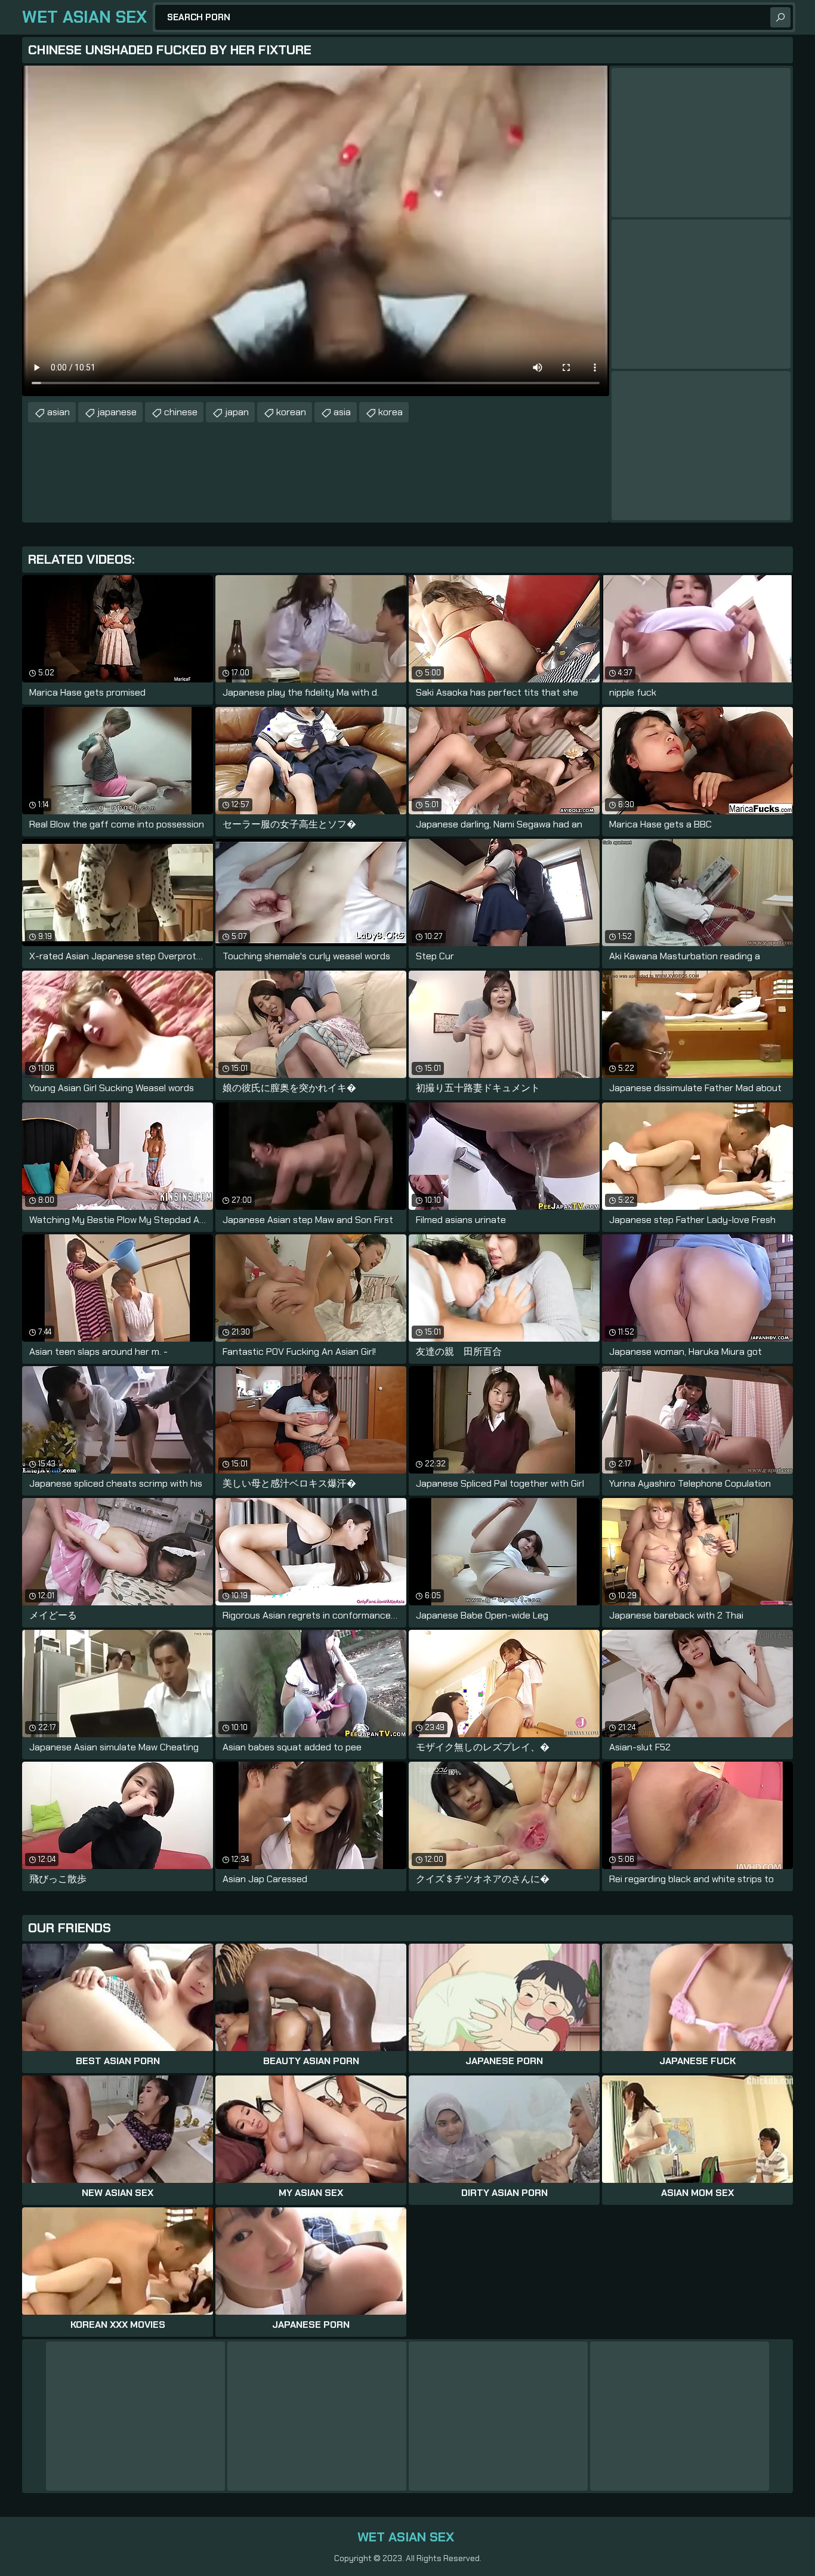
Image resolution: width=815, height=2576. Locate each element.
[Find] (780, 17)
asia (342, 412)
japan (237, 412)
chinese (181, 412)
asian (58, 412)
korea (390, 412)
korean (291, 412)
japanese (117, 412)
